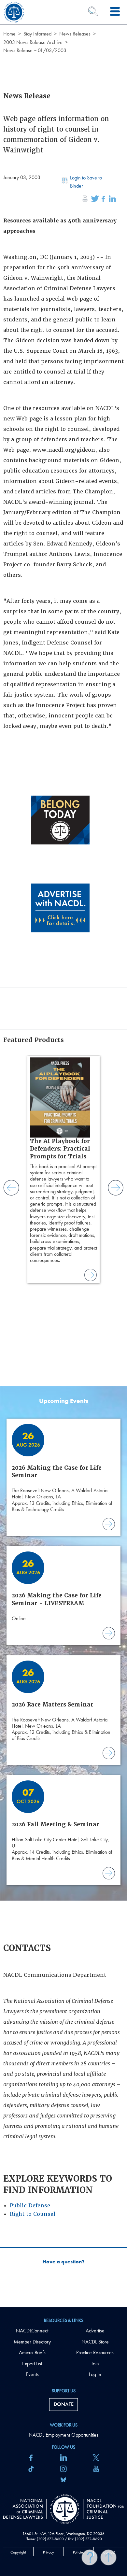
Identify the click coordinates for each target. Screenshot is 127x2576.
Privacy (49, 2552)
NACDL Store (95, 2342)
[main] (63, 1153)
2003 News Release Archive (33, 42)
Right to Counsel (33, 2214)
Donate (64, 2404)
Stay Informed (37, 34)
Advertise (95, 2331)
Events (32, 2374)
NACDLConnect (32, 2331)
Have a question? (63, 2262)
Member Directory (32, 2342)
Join (95, 2364)
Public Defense (30, 2206)
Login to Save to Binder (86, 182)
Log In (95, 2374)
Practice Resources (95, 2352)
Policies (79, 2552)
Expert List (32, 2364)
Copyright (18, 2552)
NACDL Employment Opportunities (63, 2435)
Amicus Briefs (32, 2352)
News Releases (75, 34)
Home (9, 34)
